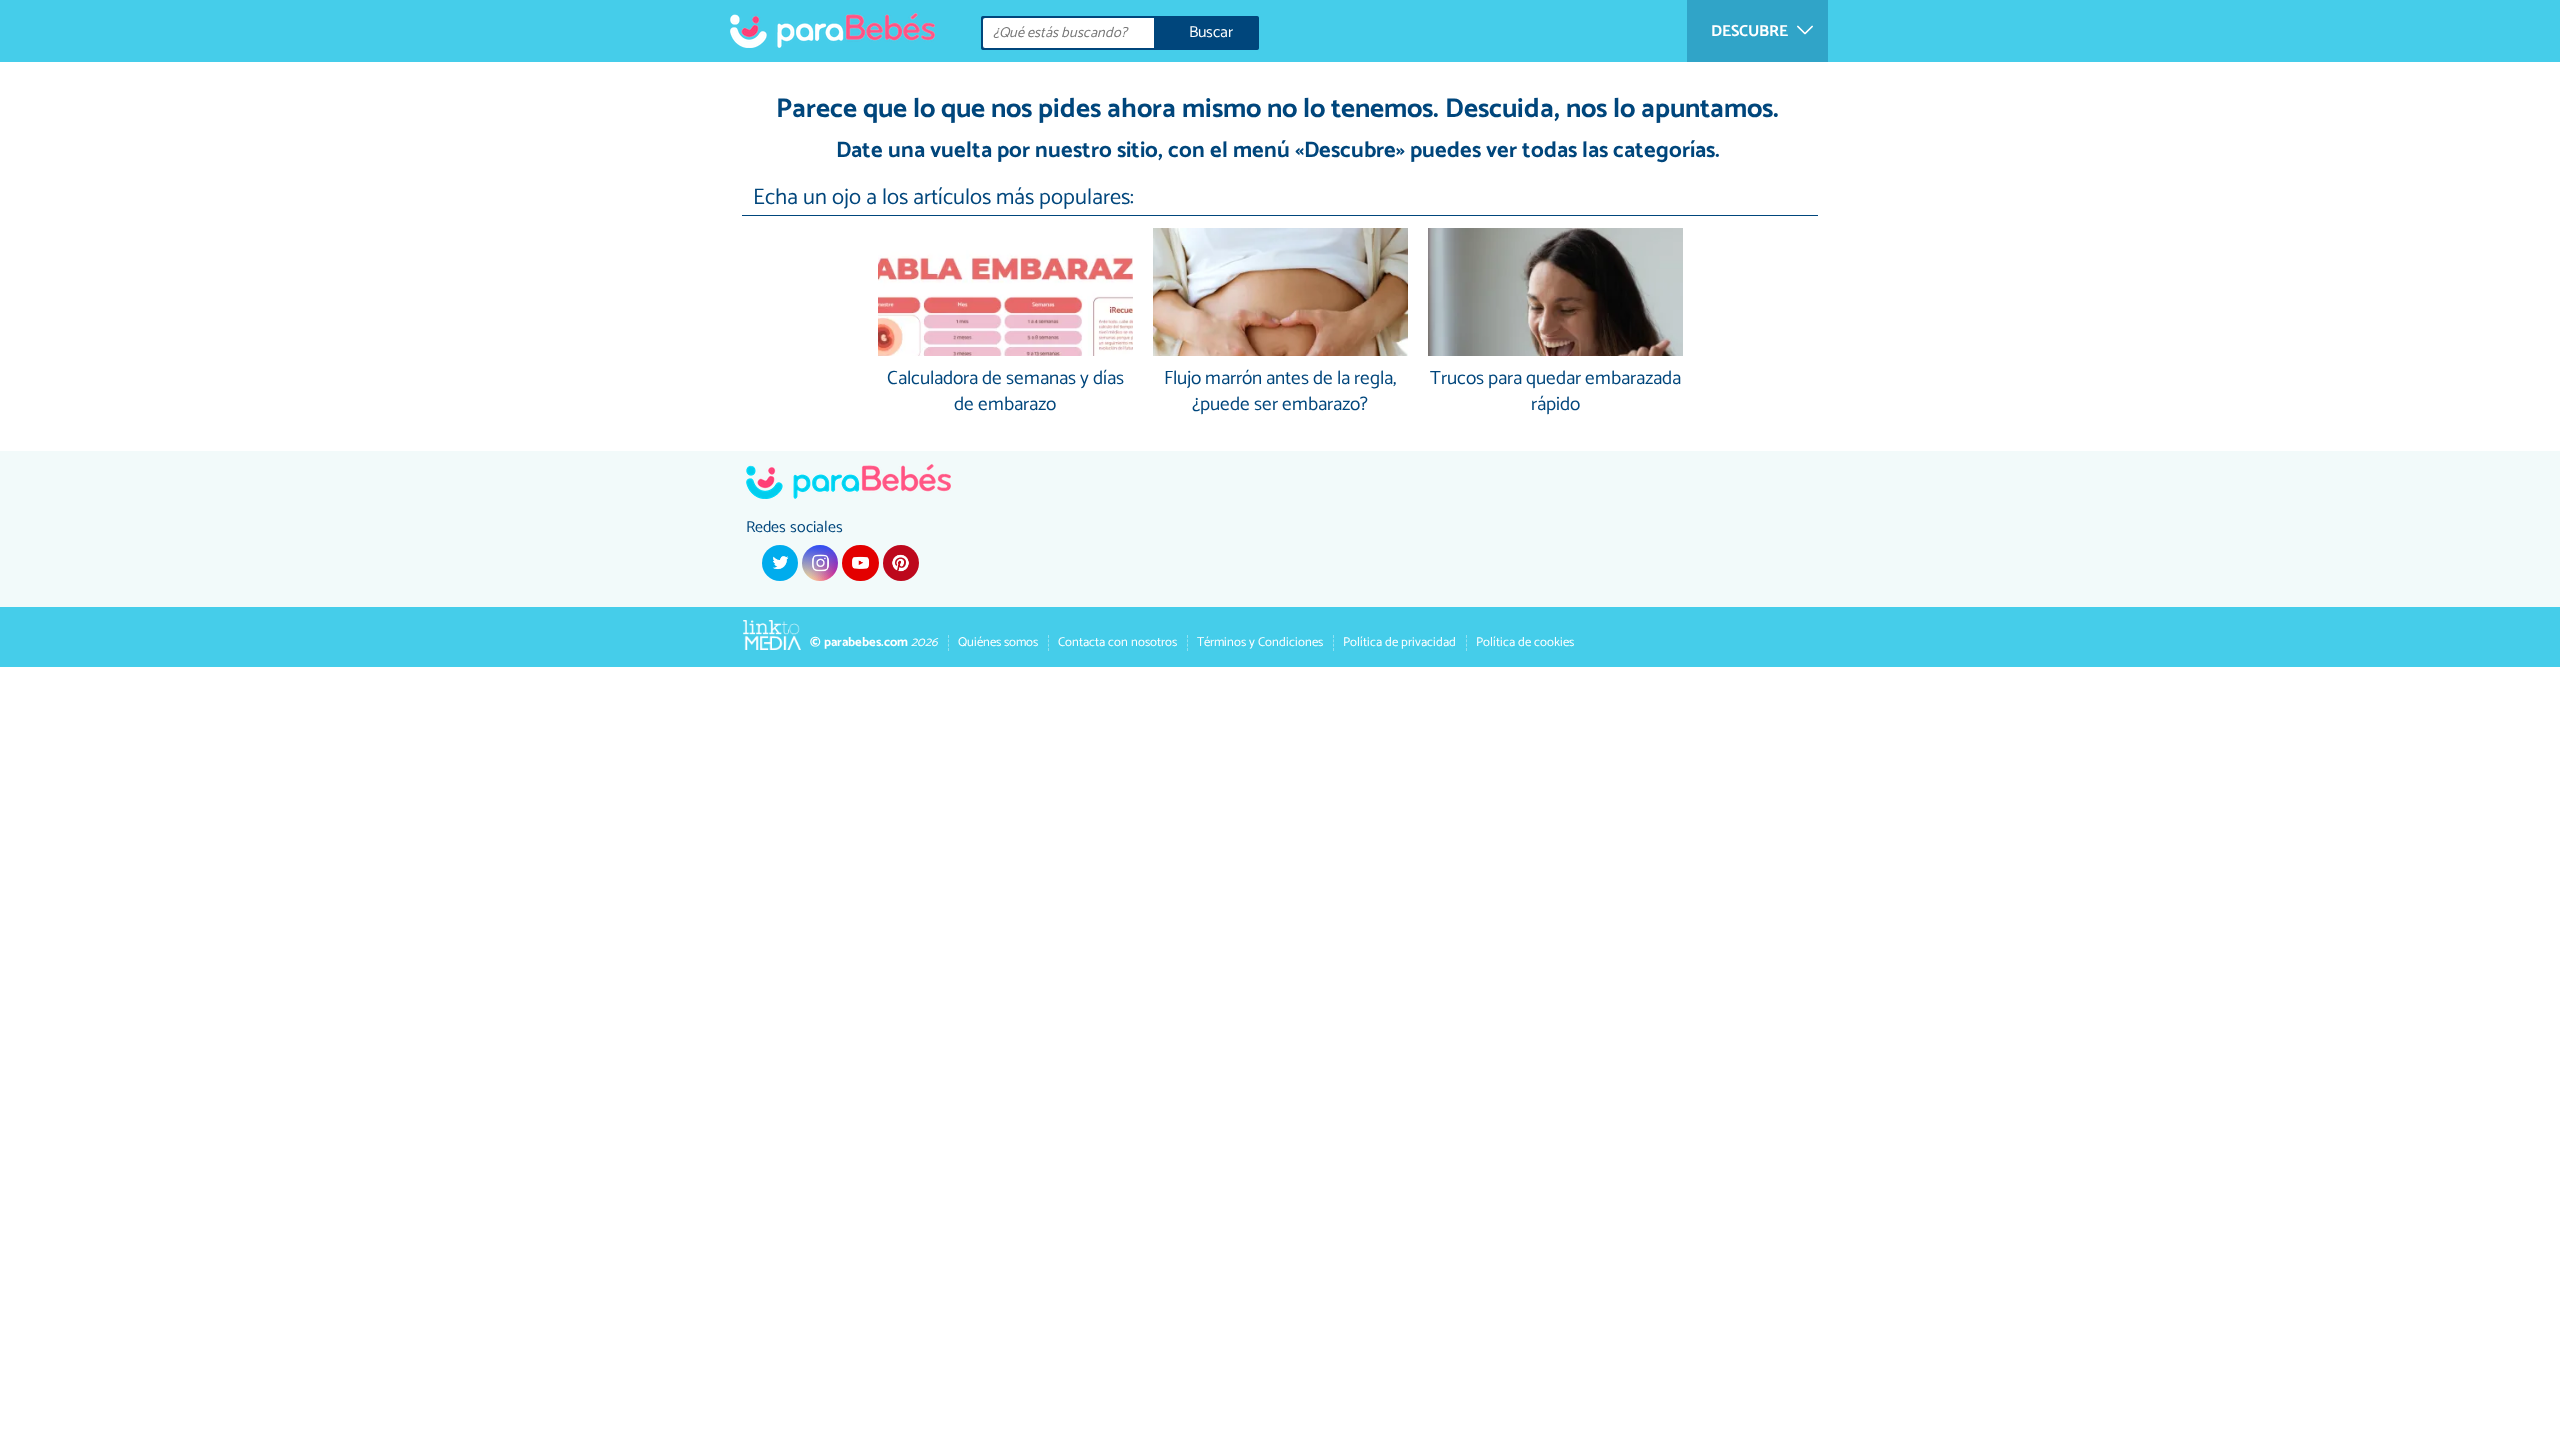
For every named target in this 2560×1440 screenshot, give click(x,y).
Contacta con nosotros (1117, 642)
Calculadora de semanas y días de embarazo (1005, 393)
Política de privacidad (1399, 642)
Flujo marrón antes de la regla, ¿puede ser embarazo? (1280, 393)
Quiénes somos (998, 642)
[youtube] (860, 563)
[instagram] (820, 563)
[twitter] (780, 563)
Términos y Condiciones (1260, 642)
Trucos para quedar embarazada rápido (1555, 393)
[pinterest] (901, 563)
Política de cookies (1525, 642)
